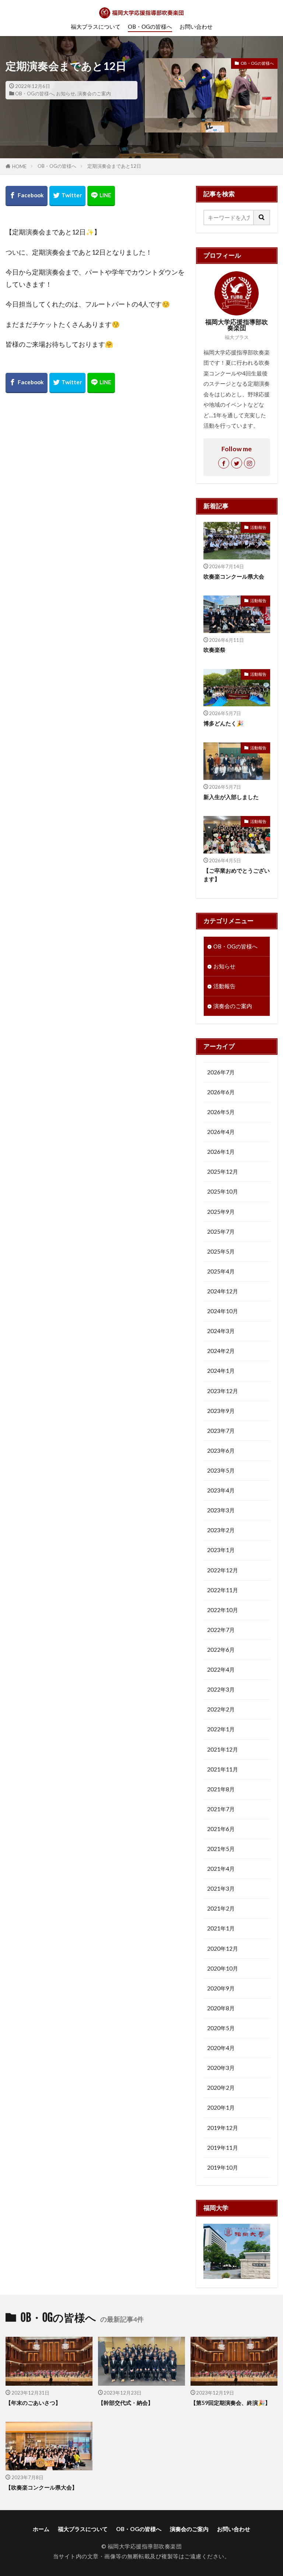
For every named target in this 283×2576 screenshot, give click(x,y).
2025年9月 (221, 1212)
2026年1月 (221, 1152)
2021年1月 (221, 1928)
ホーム (41, 2529)
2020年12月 (223, 1948)
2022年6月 (221, 1650)
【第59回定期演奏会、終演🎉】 (230, 2403)
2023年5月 (221, 1470)
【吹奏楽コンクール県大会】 (41, 2487)
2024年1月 (221, 1371)
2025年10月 (223, 1191)
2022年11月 (223, 1590)
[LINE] (101, 196)
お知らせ (66, 93)
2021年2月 (221, 1908)
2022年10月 (223, 1610)
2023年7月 (221, 1431)
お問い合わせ (196, 26)
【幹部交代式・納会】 (126, 2403)
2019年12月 (223, 2128)
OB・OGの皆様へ (150, 26)
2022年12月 (223, 1570)
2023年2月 (221, 1530)
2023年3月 (221, 1510)
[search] (262, 218)
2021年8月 (221, 1789)
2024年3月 (221, 1331)
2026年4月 (221, 1132)
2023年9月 (221, 1411)
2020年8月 (221, 2008)
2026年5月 (221, 1112)
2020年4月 (221, 2048)
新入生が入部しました (231, 797)
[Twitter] (67, 196)
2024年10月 (223, 1311)
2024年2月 (221, 1351)
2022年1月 (221, 1729)
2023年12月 (223, 1391)
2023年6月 (221, 1450)
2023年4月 (221, 1490)
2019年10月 (223, 2167)
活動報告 (258, 527)
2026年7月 (221, 1072)
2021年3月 (221, 1888)
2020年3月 (221, 2068)
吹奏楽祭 (214, 650)
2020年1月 (221, 2107)
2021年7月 (221, 1809)
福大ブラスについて (96, 26)
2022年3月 (221, 1689)
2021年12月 (223, 1749)
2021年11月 (223, 1769)
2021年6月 (221, 1829)
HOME (19, 166)
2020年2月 (221, 2088)
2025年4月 (221, 1271)
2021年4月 (221, 1869)
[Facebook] (27, 196)
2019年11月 (223, 2148)
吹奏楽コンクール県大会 (234, 576)
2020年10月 (223, 1968)
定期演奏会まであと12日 (114, 166)
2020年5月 (221, 2028)
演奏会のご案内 (94, 93)
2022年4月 (221, 1669)
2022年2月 (221, 1709)
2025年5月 (221, 1251)
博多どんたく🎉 (223, 723)
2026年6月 (221, 1092)
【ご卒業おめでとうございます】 (237, 875)
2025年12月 (223, 1172)
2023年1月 (221, 1550)
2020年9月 (221, 1988)
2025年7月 (221, 1232)
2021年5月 (221, 1849)
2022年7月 (221, 1630)
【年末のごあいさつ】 (33, 2403)
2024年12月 (223, 1291)
